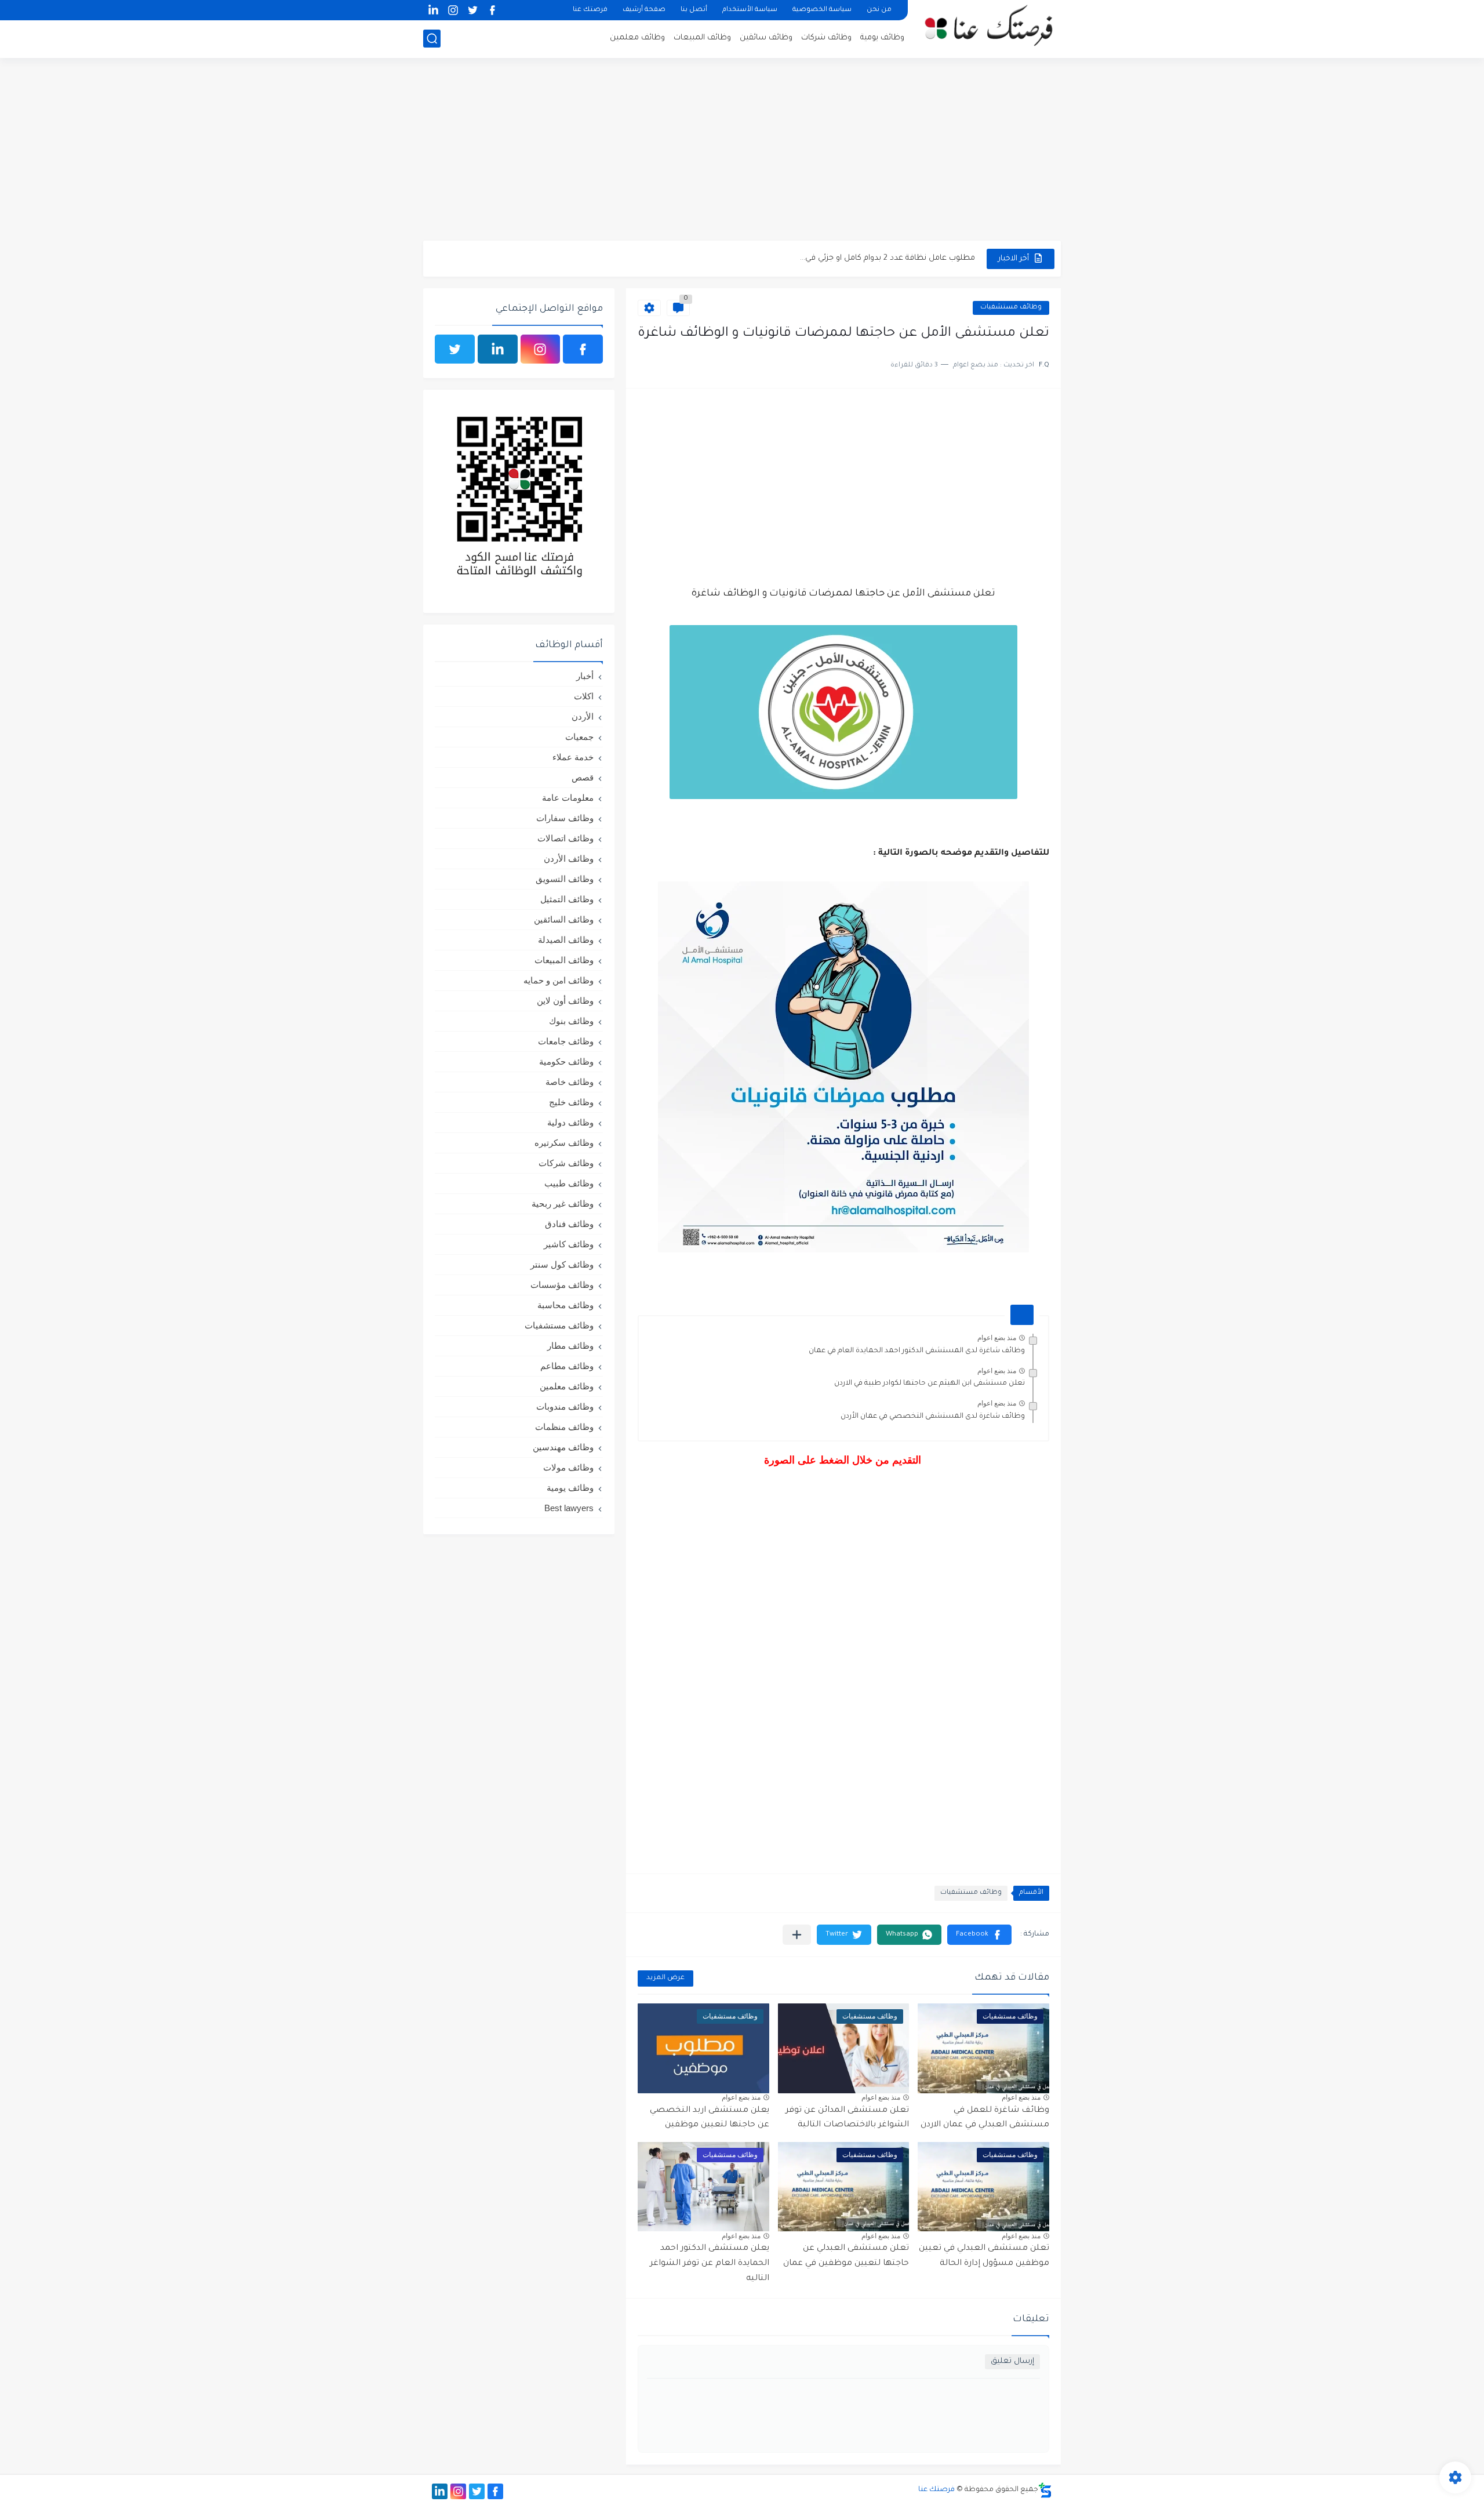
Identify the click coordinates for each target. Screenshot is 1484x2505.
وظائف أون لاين (565, 1001)
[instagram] (453, 10)
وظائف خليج (571, 1102)
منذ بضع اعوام (997, 1338)
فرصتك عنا (590, 10)
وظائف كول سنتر (562, 1264)
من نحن (879, 10)
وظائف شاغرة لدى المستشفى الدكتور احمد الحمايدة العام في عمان (917, 1351)
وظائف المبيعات (702, 38)
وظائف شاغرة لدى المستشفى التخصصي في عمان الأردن (933, 1417)
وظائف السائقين (564, 919)
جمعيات (579, 737)
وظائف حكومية (566, 1061)
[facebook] (492, 10)
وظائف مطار (570, 1346)
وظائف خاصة (570, 1082)
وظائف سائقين (766, 38)
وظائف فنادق (569, 1224)
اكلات (584, 696)
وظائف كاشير (569, 1244)
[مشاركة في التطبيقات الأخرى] (797, 1935)
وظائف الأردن (569, 858)
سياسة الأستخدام (750, 10)
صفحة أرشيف (644, 10)
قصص (583, 777)
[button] (979, 1935)
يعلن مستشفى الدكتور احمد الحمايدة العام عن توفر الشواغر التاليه (710, 2263)
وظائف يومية (882, 38)
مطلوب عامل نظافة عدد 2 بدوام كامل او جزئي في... (888, 258)
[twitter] (472, 10)
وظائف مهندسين (563, 1447)
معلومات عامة (568, 798)
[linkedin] (433, 10)
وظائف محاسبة (565, 1305)
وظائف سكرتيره (564, 1143)
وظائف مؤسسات (562, 1285)
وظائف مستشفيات (1011, 308)
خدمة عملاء (573, 757)
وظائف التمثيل (567, 899)
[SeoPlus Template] (1045, 2490)
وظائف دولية (570, 1122)
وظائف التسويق (565, 879)
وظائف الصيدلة (566, 940)
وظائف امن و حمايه (559, 980)
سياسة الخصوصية (822, 10)
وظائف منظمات (564, 1427)
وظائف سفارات (565, 818)
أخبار (585, 676)
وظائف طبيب (569, 1183)
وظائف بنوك (571, 1021)
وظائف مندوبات (565, 1406)
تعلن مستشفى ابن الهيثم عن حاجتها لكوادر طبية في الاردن (930, 1384)
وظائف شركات (826, 38)
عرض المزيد (665, 1978)
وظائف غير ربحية (563, 1204)
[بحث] (432, 39)
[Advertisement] (742, 151)
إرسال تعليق (1012, 2361)
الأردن (583, 716)
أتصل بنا (694, 10)
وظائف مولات (568, 1467)
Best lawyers (569, 1508)
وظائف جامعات (566, 1041)
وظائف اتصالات (565, 838)
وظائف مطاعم (567, 1366)
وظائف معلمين (637, 38)
